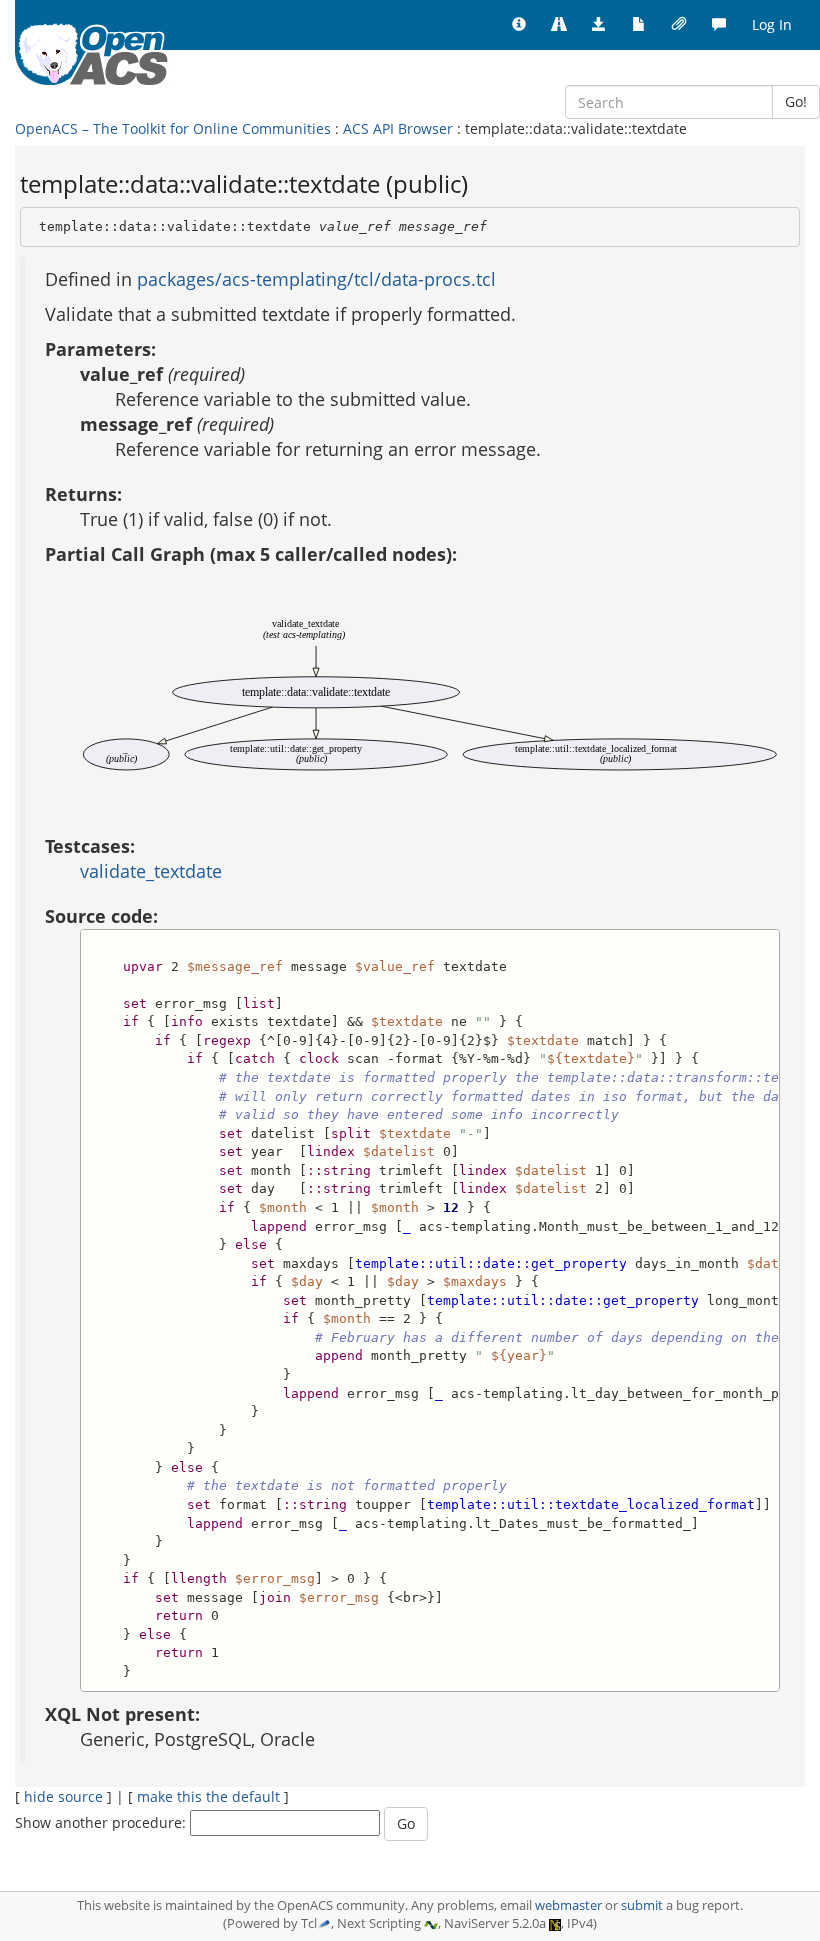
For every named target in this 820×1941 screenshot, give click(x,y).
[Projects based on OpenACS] (559, 25)
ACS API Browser (398, 128)
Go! (796, 101)
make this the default (208, 1796)
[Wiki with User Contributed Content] (679, 25)
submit (642, 1905)
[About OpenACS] (519, 25)
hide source (63, 1796)
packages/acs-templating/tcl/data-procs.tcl (316, 279)
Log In (772, 24)
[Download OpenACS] (599, 25)
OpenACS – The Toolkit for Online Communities (173, 128)
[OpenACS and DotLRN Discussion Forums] (719, 25)
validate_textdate (151, 871)
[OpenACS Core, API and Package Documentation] (639, 25)
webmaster (568, 1905)
